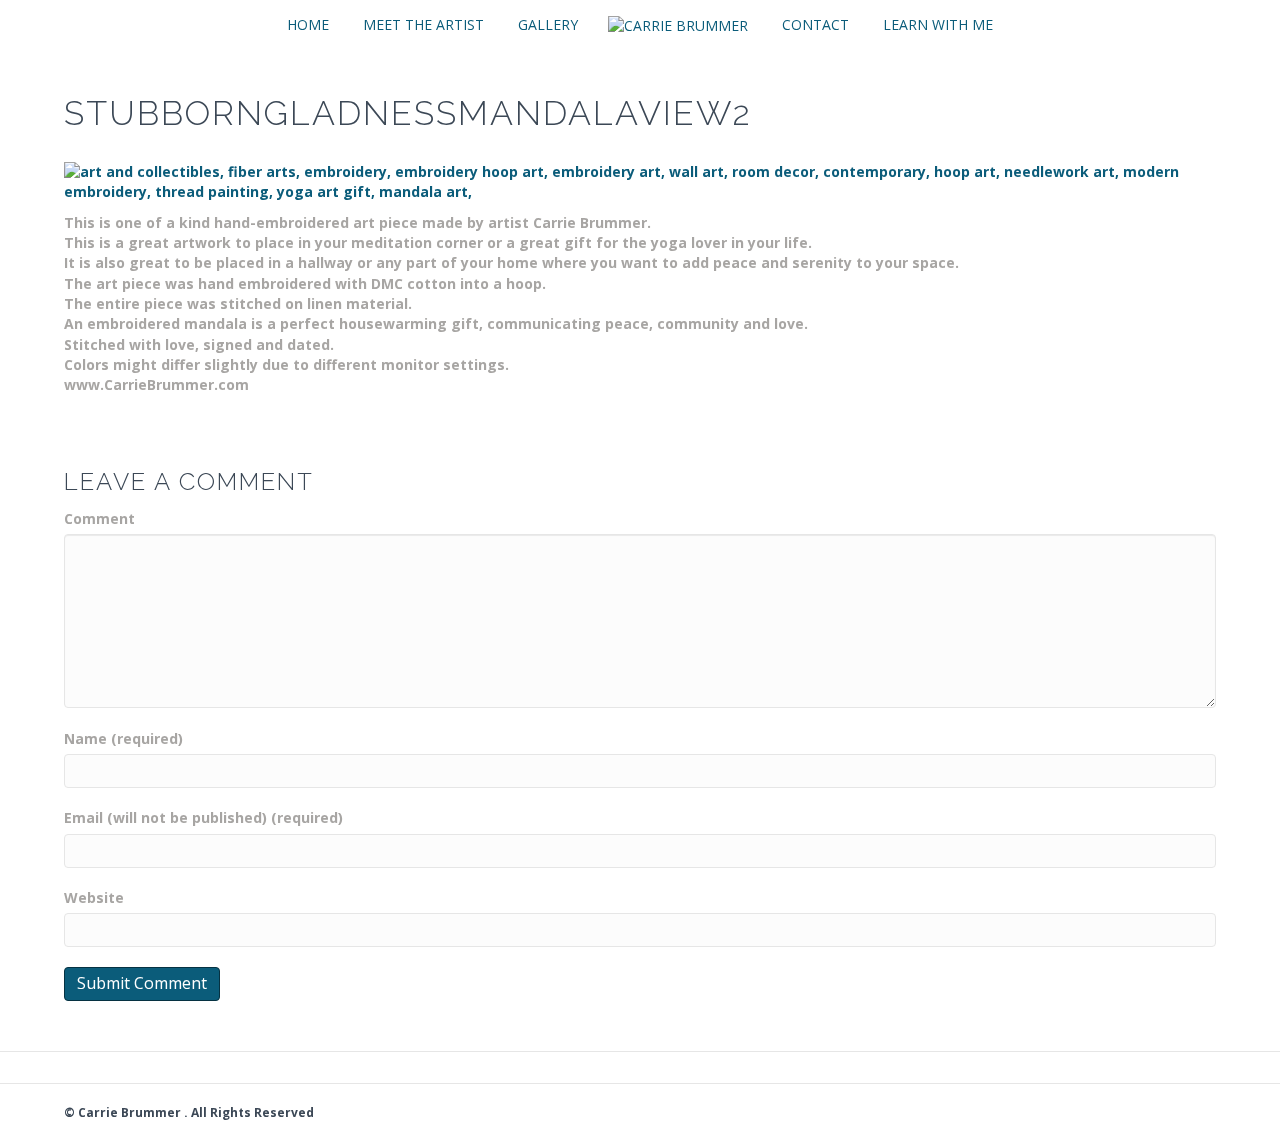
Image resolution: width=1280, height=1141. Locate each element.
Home (308, 24)
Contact (815, 24)
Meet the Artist (423, 24)
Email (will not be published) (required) (203, 817)
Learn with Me (938, 24)
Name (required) (123, 738)
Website (94, 897)
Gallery (548, 24)
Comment (99, 518)
